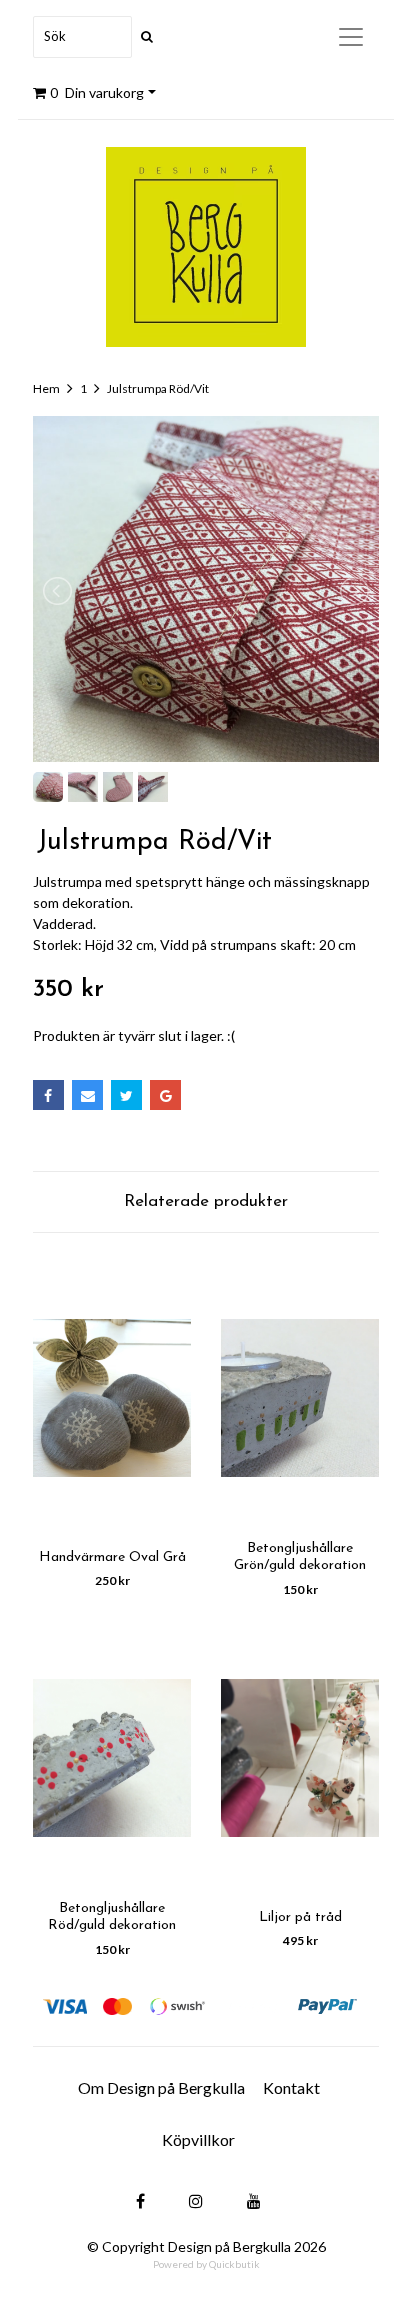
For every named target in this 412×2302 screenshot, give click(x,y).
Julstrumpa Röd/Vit (158, 388)
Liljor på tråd (300, 1917)
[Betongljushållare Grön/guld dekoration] (300, 1397)
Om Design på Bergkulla (161, 2087)
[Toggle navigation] (351, 37)
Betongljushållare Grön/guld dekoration (300, 1557)
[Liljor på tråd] (300, 1757)
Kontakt (291, 2087)
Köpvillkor (198, 2139)
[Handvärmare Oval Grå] (112, 1397)
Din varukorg (97, 92)
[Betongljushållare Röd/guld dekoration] (112, 1757)
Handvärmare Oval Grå (112, 1557)
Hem (46, 388)
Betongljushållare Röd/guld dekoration (112, 1917)
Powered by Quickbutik (206, 2264)
